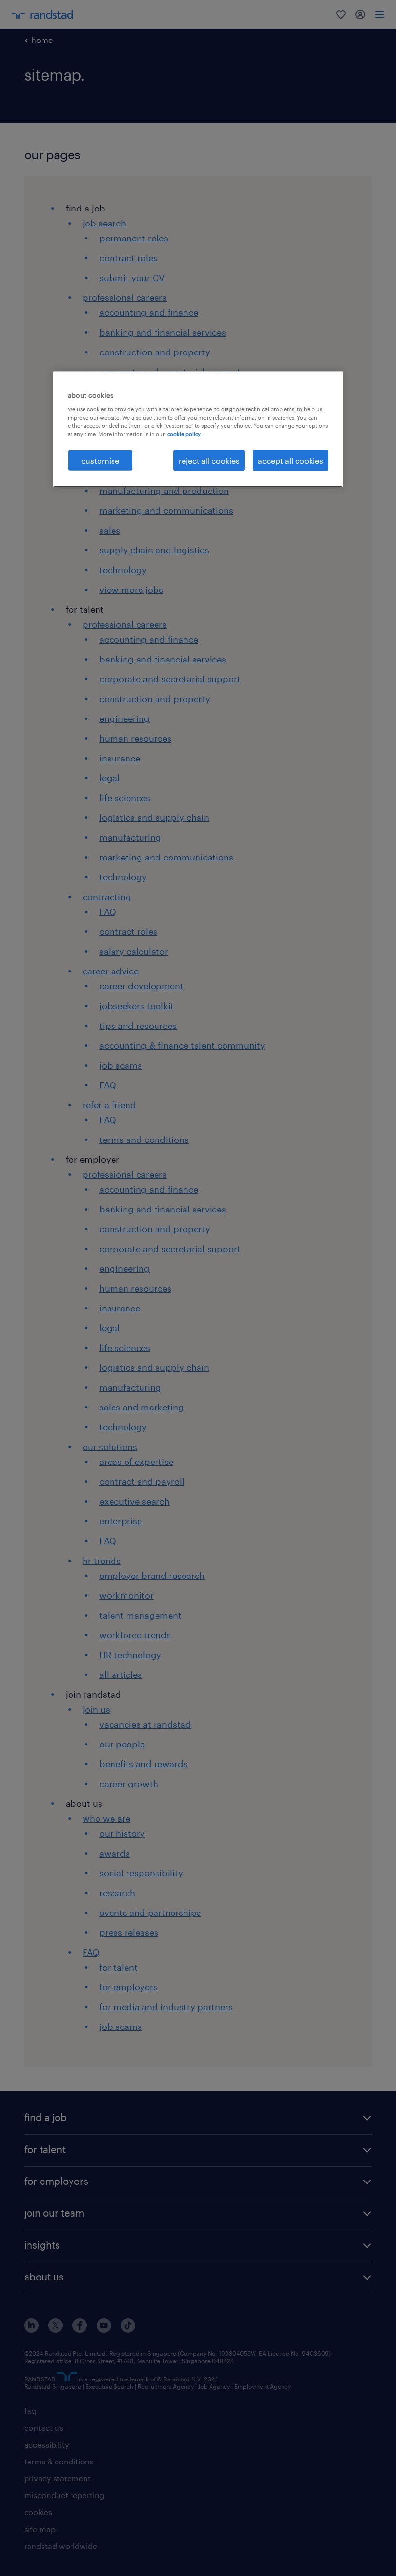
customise (100, 460)
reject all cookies (209, 460)
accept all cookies (290, 460)
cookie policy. (184, 434)
